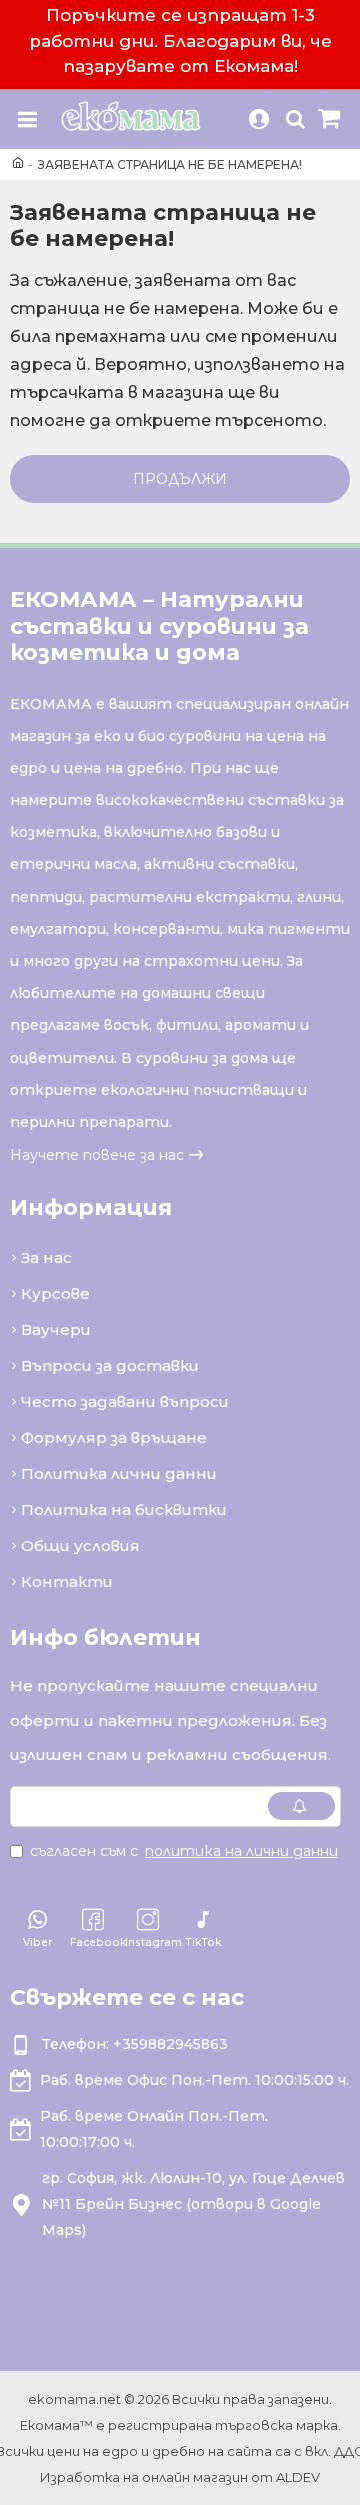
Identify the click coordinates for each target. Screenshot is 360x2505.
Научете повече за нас (97, 1155)
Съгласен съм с (184, 1851)
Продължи (180, 479)
